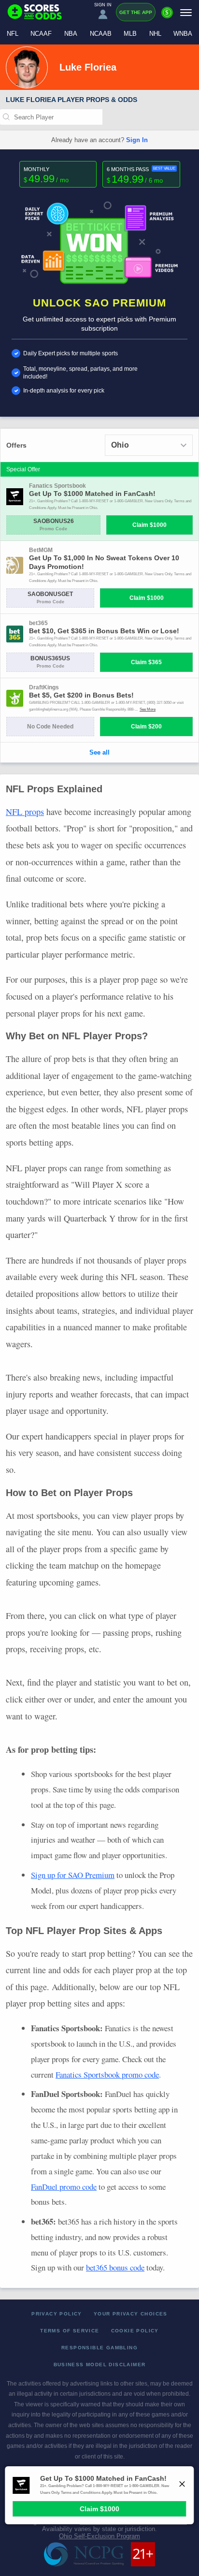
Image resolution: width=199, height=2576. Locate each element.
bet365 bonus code (115, 2267)
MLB (130, 34)
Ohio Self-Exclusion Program (99, 2536)
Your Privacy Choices (131, 2314)
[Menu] (186, 12)
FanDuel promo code (64, 2187)
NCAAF (41, 34)
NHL (155, 34)
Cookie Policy (135, 2331)
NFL (13, 34)
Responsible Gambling (99, 2348)
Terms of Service (70, 2331)
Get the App (136, 12)
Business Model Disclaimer (100, 2365)
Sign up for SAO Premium (73, 1875)
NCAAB (101, 34)
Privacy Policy (57, 2314)
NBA (71, 34)
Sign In (137, 140)
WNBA (183, 34)
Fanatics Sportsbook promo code (107, 2074)
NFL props (25, 812)
